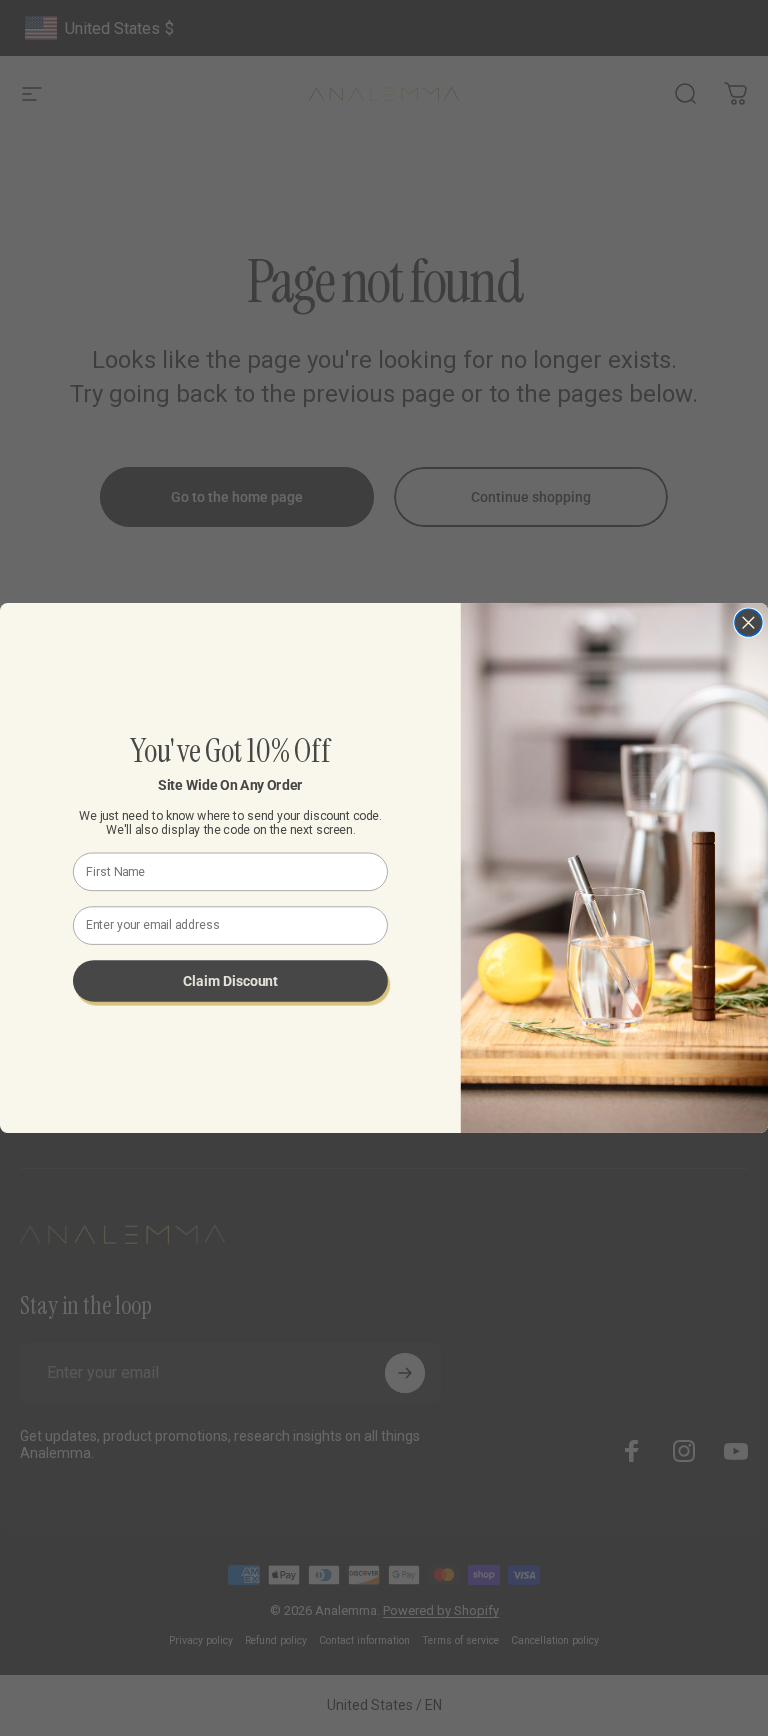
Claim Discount (230, 980)
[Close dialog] (748, 622)
